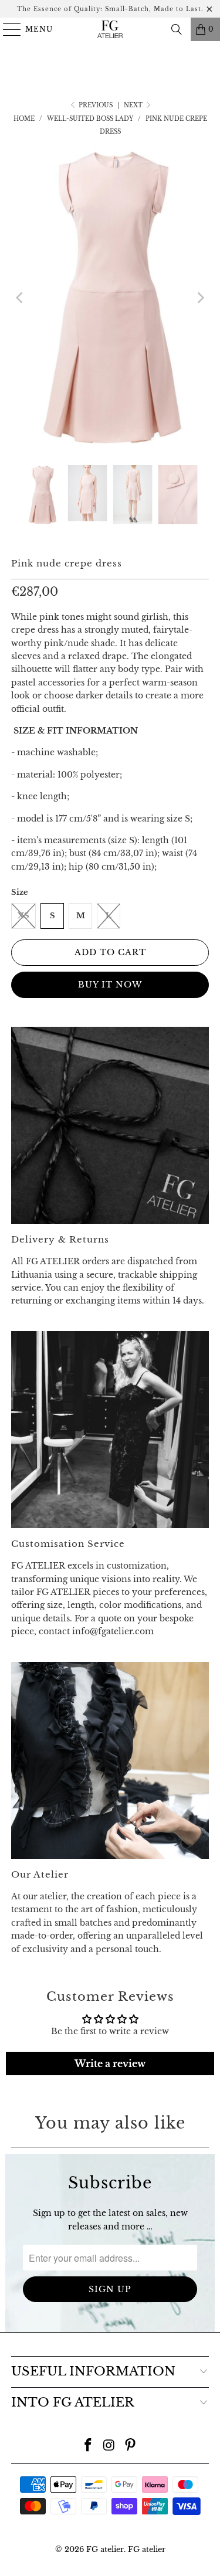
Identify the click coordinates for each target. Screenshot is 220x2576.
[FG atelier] (110, 29)
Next (134, 105)
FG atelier (105, 2549)
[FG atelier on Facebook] (89, 2446)
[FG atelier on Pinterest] (130, 2446)
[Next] (200, 298)
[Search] (177, 29)
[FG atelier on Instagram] (110, 2446)
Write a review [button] (110, 2063)
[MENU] (7, 29)
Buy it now (110, 985)
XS (23, 916)
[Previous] (20, 298)
